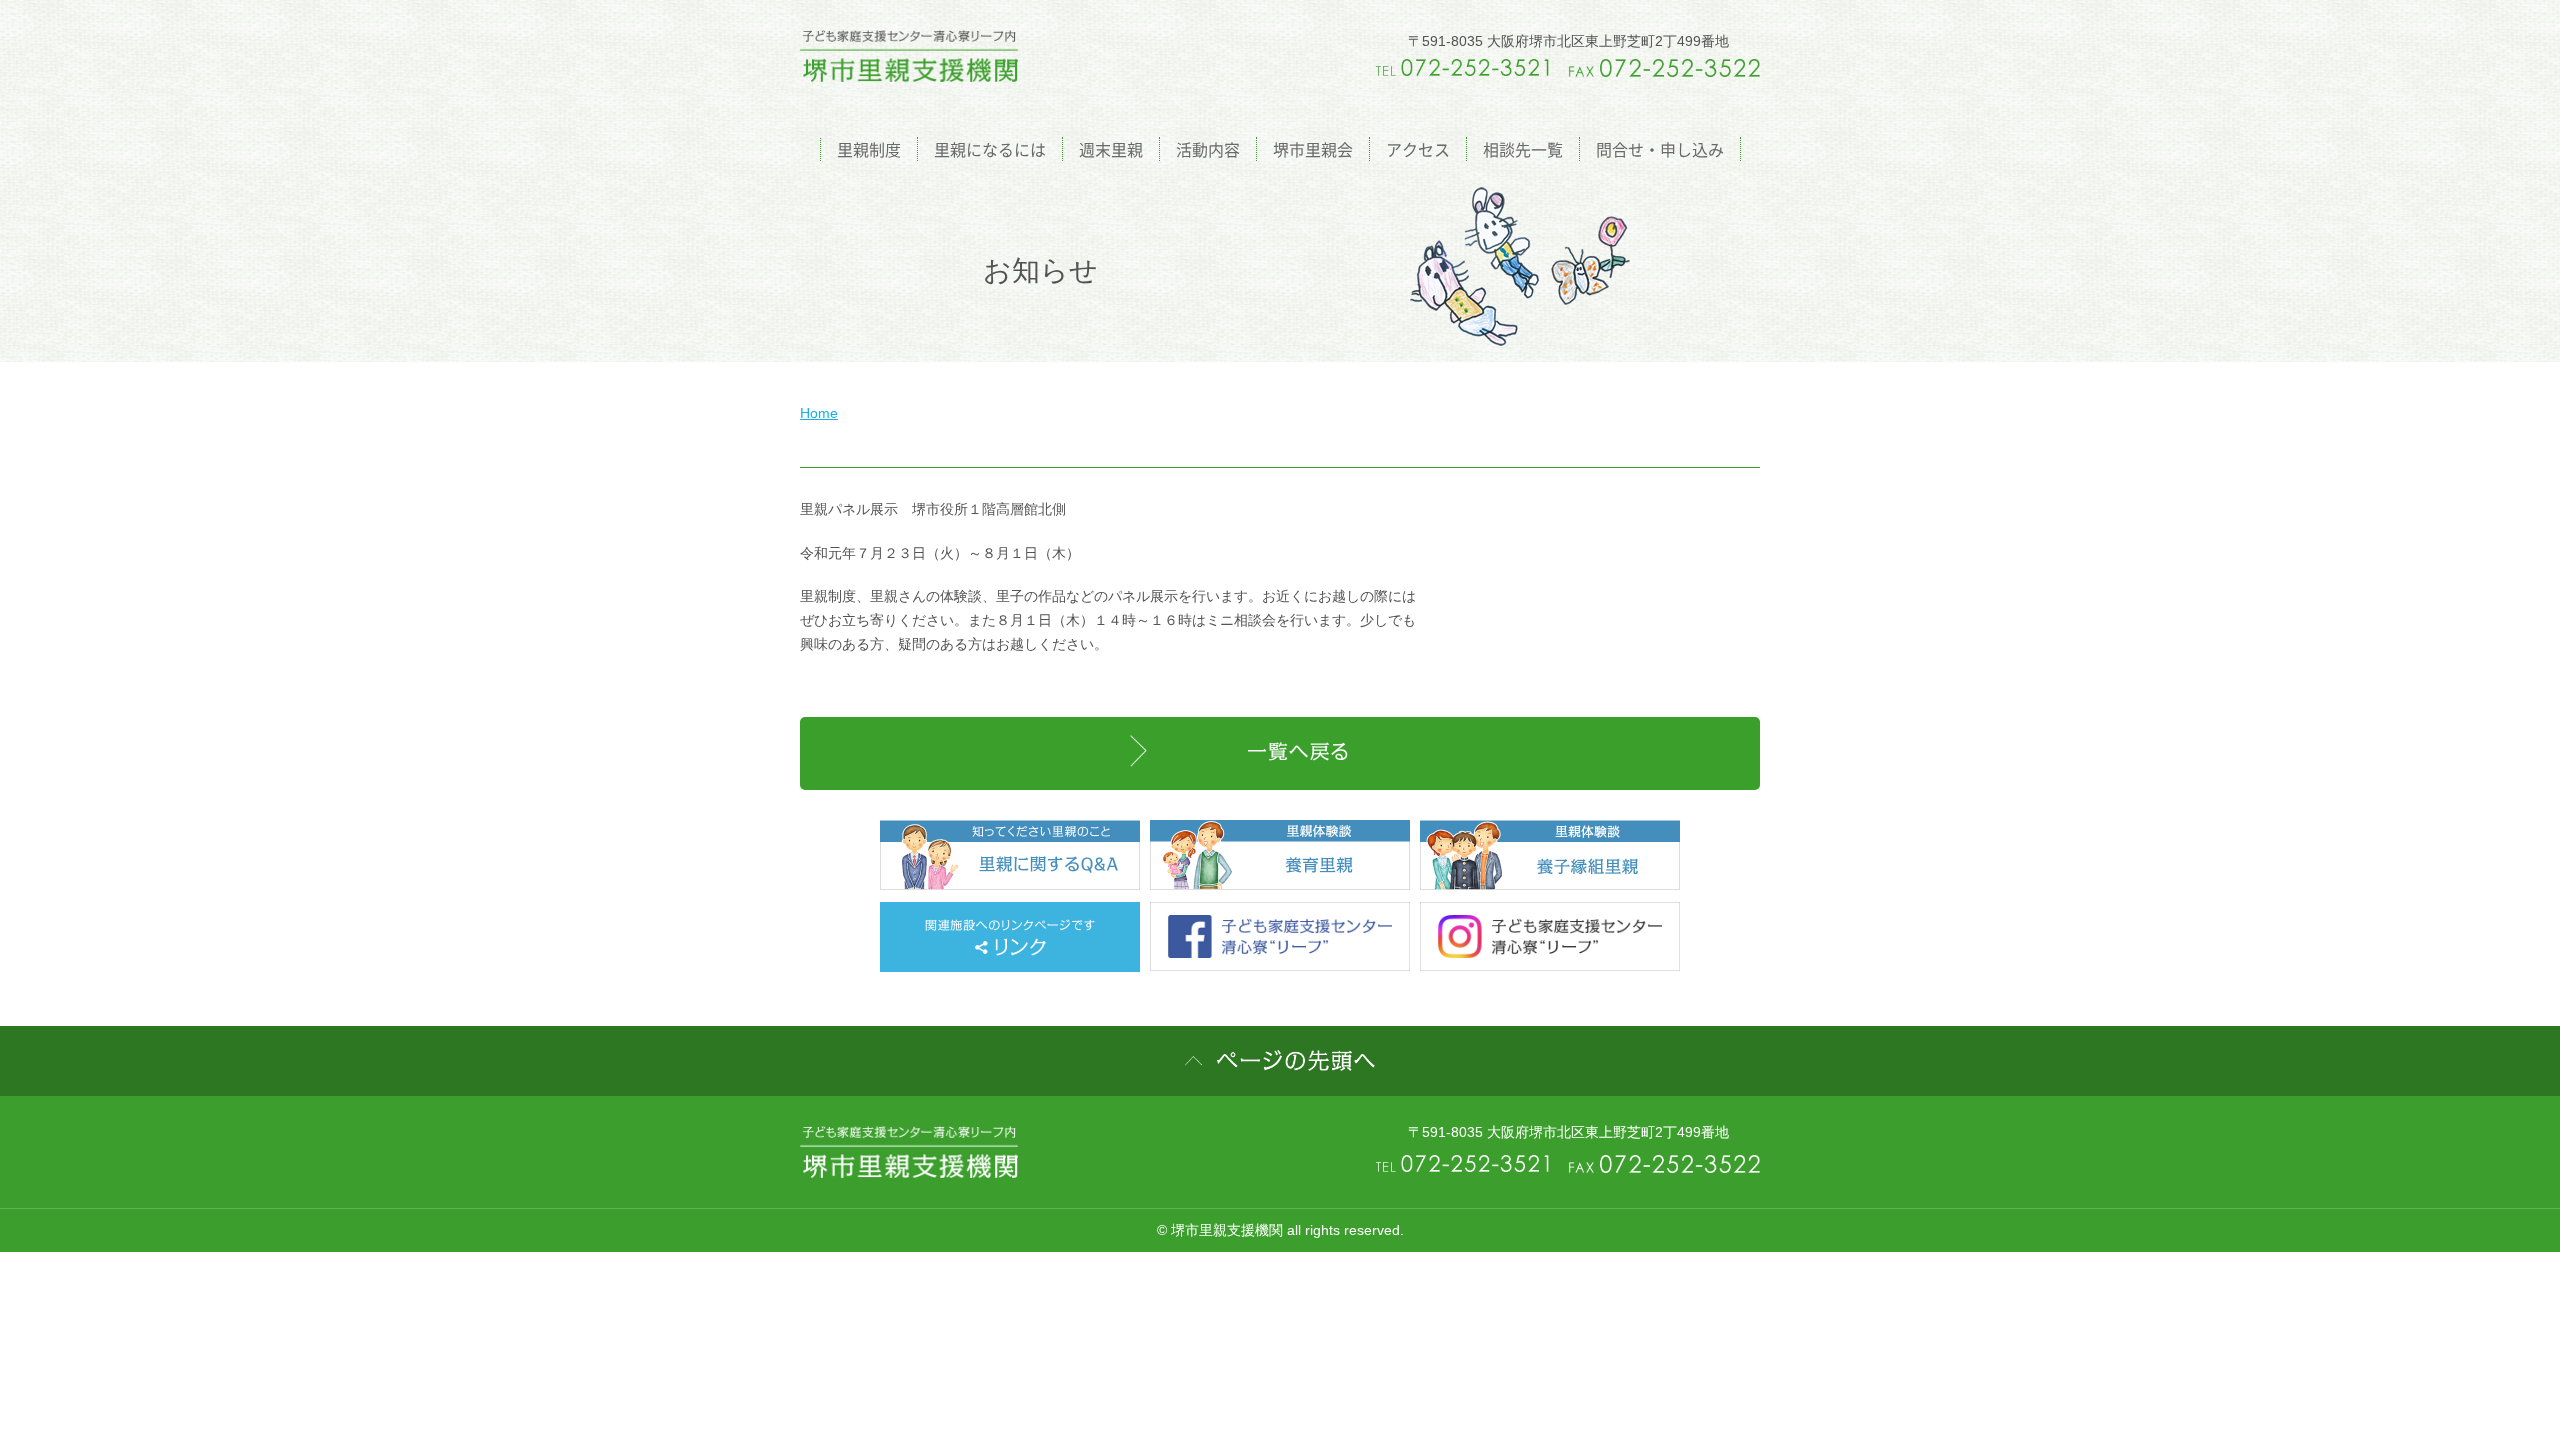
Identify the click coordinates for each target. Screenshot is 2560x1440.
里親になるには (990, 149)
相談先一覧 (1523, 149)
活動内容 (1208, 149)
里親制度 (869, 149)
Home (819, 413)
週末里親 (1111, 149)
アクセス (1418, 149)
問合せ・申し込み (1660, 149)
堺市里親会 (1313, 149)
